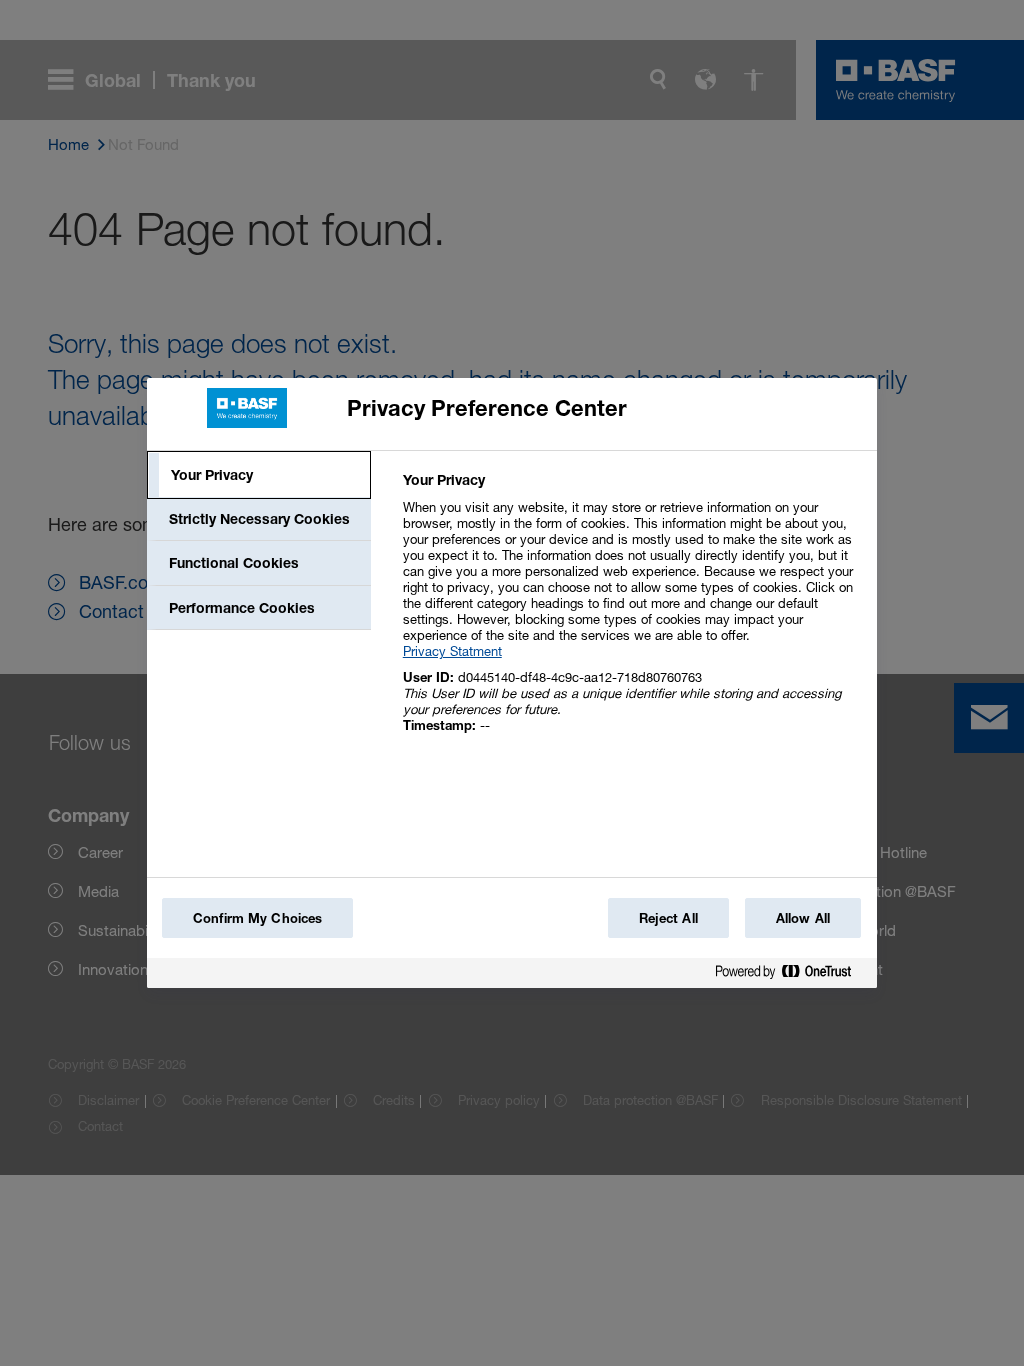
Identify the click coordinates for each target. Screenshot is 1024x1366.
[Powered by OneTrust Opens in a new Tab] (791, 975)
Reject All (668, 918)
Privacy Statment (452, 651)
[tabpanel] (631, 613)
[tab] (259, 475)
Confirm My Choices (257, 918)
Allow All (803, 918)
